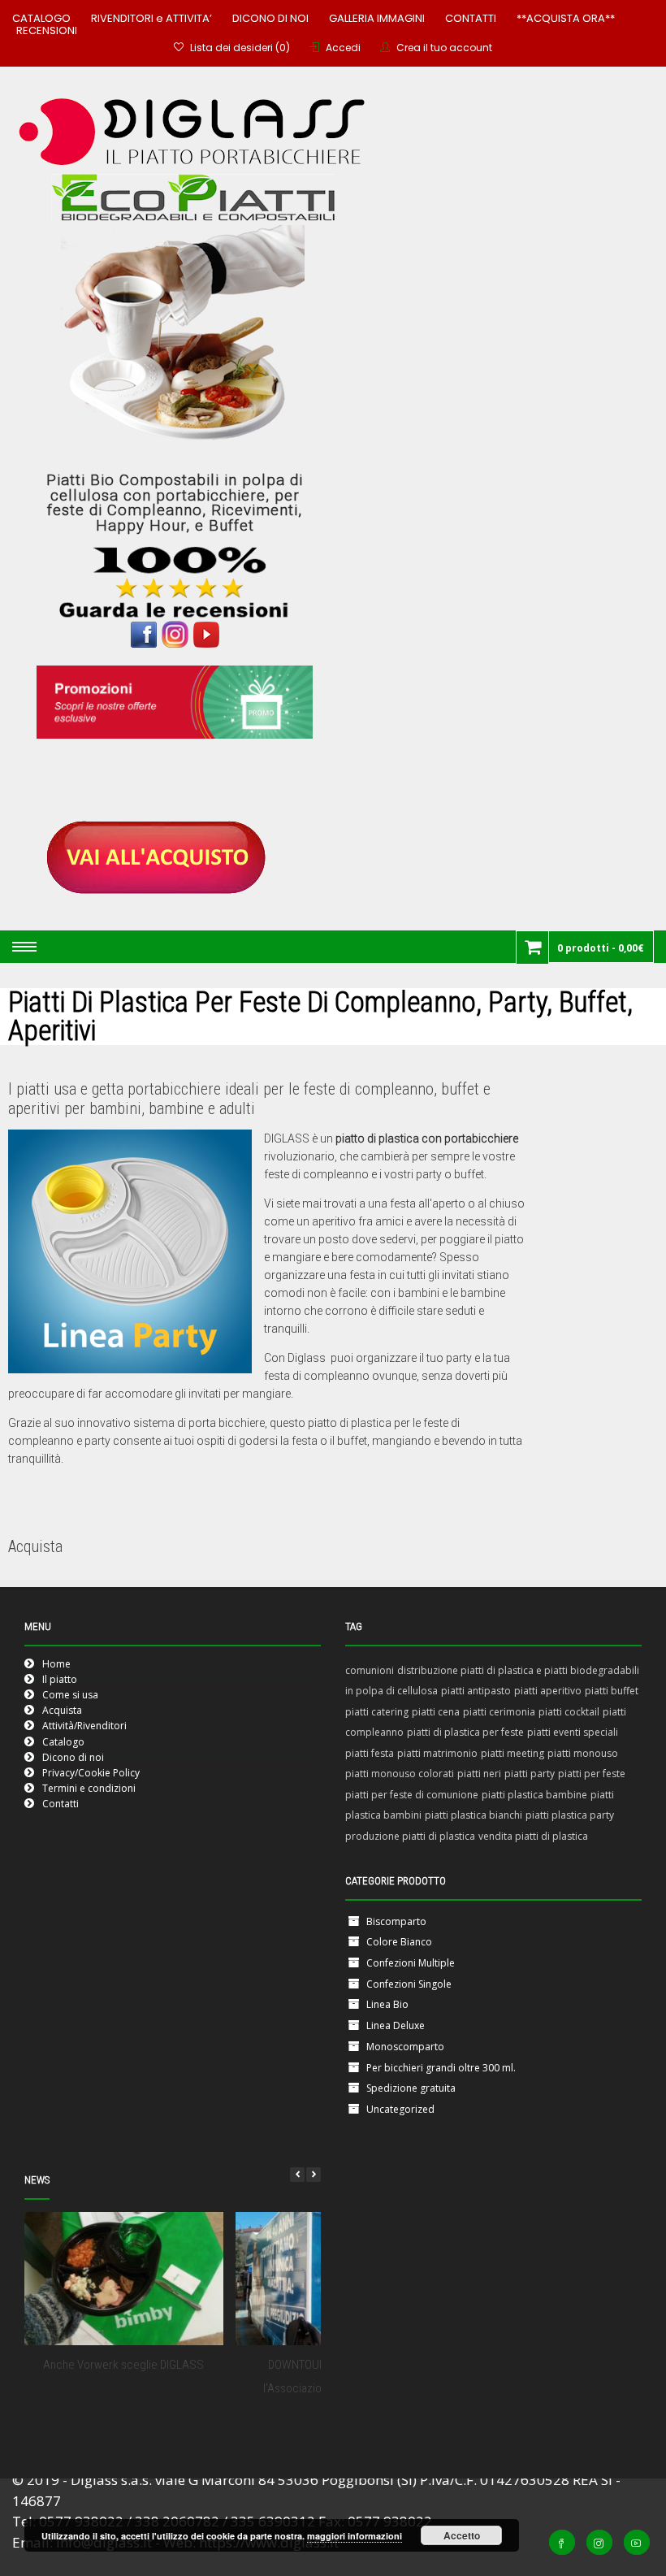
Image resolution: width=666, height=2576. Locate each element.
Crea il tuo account (444, 48)
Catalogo (63, 1742)
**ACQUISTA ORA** (566, 18)
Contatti (61, 1804)
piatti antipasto (476, 1691)
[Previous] (297, 2175)
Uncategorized (400, 2109)
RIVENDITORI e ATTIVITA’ (151, 18)
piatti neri (479, 1774)
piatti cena (436, 1712)
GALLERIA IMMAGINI (377, 18)
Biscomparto (396, 1921)
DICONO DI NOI (270, 18)
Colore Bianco (399, 1942)
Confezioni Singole (409, 1984)
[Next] (314, 2175)
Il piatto (60, 1679)
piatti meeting (512, 1753)
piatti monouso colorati (400, 1774)
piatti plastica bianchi (474, 1815)
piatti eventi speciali (573, 1732)
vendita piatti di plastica (533, 1836)
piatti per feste (592, 1774)
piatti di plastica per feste (465, 1732)
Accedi (343, 48)
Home (56, 1664)
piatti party (530, 1774)
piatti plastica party (570, 1815)
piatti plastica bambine (534, 1795)
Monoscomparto (405, 2047)
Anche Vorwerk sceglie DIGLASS (123, 2365)
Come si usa (70, 1695)
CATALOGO (41, 18)
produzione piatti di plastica (410, 1836)
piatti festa (370, 1753)
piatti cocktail (569, 1712)
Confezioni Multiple (411, 1963)
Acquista (62, 1710)
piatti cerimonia (499, 1712)
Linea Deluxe (396, 2025)
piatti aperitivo (548, 1691)
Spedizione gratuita (411, 2088)
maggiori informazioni (355, 2536)
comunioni (370, 1670)
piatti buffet (612, 1691)
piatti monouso (583, 1753)
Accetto (462, 2535)
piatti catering (377, 1712)
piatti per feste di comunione (412, 1795)
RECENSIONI (47, 30)
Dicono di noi (73, 1757)
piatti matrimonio (437, 1753)
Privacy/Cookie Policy (91, 1773)
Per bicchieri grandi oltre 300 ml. (441, 2068)
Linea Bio (387, 2004)
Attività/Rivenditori (84, 1726)
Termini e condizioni (89, 1788)
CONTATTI (471, 18)
